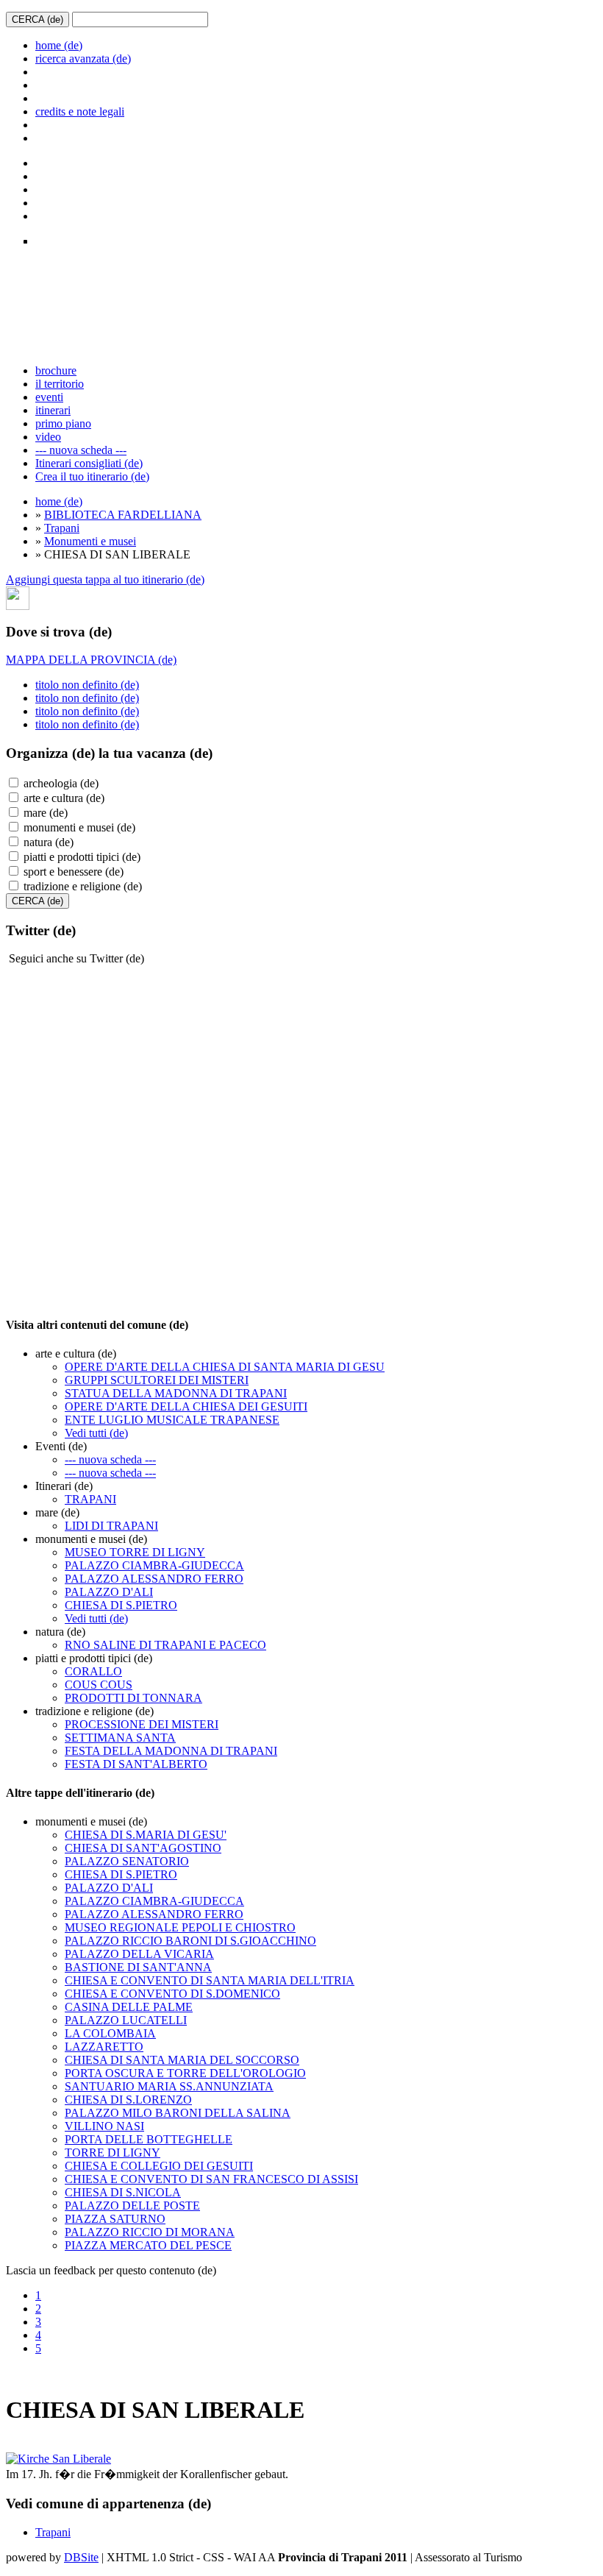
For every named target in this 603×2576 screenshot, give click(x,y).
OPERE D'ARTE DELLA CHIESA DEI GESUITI (186, 1406)
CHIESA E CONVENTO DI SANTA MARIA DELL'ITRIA (210, 1980)
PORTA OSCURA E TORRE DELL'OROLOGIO (185, 2073)
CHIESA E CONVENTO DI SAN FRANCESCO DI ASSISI (211, 2179)
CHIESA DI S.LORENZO (128, 2100)
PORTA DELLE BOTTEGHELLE (149, 2139)
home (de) (59, 45)
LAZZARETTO (104, 2047)
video (48, 437)
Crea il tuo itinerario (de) (92, 476)
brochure (56, 370)
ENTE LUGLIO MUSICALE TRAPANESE (172, 1420)
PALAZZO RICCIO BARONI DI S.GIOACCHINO (190, 1941)
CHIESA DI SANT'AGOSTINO (143, 1848)
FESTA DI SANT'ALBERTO (136, 1764)
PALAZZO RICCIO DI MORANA (150, 2232)
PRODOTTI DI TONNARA (133, 1698)
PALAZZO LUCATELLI (126, 2020)
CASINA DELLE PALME (129, 2007)
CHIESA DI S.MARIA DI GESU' (146, 1835)
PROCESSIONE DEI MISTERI (142, 1724)
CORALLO (93, 1671)
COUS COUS (99, 1685)
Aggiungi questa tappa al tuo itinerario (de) (105, 579)
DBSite (81, 2557)
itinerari (53, 410)
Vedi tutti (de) (96, 1433)
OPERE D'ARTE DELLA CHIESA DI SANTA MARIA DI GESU (225, 1367)
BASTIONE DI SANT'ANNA (138, 1967)
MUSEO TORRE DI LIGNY (135, 1552)
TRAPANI (90, 1499)
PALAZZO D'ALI (109, 1592)
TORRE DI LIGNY (113, 2153)
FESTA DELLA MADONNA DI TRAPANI (171, 1751)
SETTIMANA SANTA (120, 1738)
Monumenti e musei (90, 541)
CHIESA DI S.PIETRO (121, 1605)
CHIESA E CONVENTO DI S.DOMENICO (172, 1994)
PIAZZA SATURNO (115, 2219)
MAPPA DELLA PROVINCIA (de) (91, 660)
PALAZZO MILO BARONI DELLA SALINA (178, 2113)
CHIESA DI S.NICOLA (123, 2192)
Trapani (62, 528)
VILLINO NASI (104, 2126)
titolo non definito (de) (87, 685)
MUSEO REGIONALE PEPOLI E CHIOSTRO (180, 1927)
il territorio (60, 384)
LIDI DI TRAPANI (111, 1526)
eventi (49, 397)
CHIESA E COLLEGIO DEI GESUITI (159, 2166)
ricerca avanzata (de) (83, 58)
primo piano (63, 423)
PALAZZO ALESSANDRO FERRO (154, 1579)
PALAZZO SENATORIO (127, 1861)
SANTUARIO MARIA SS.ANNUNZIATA (169, 2086)
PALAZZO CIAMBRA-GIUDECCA (154, 1565)
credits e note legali (80, 111)
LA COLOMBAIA (110, 2033)
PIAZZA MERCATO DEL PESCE (148, 2245)
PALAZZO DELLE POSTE (132, 2206)
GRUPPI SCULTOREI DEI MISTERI (157, 1380)
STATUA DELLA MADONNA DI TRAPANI (176, 1393)
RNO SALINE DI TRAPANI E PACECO (165, 1645)
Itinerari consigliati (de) (89, 463)
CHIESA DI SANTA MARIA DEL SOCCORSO (182, 2060)
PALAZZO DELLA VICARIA (139, 1954)
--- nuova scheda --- (81, 450)
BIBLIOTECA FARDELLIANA (123, 515)
